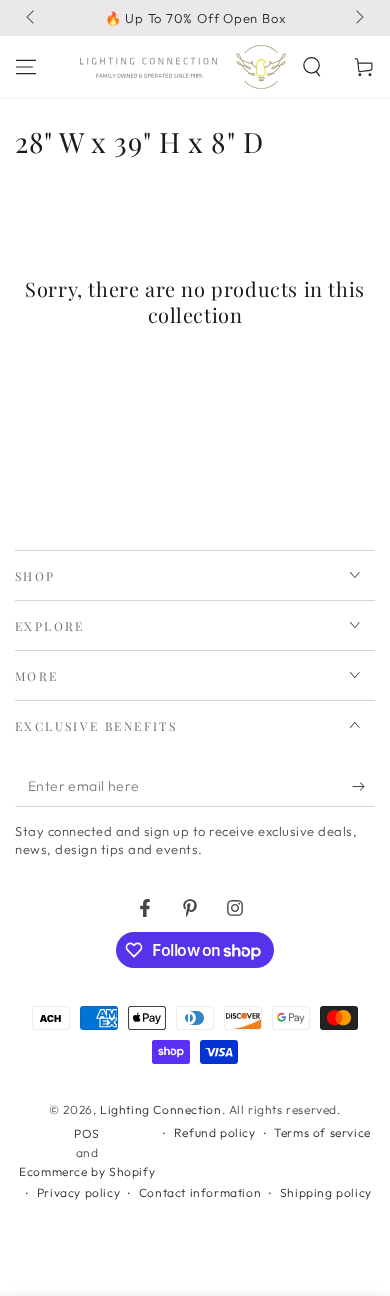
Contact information (200, 1192)
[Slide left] (32, 18)
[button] (312, 67)
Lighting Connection (160, 1109)
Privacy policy (78, 1192)
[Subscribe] (363, 787)
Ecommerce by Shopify (87, 1171)
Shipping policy (326, 1192)
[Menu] (26, 67)
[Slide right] (358, 18)
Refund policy (215, 1132)
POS (87, 1133)
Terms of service (322, 1132)
